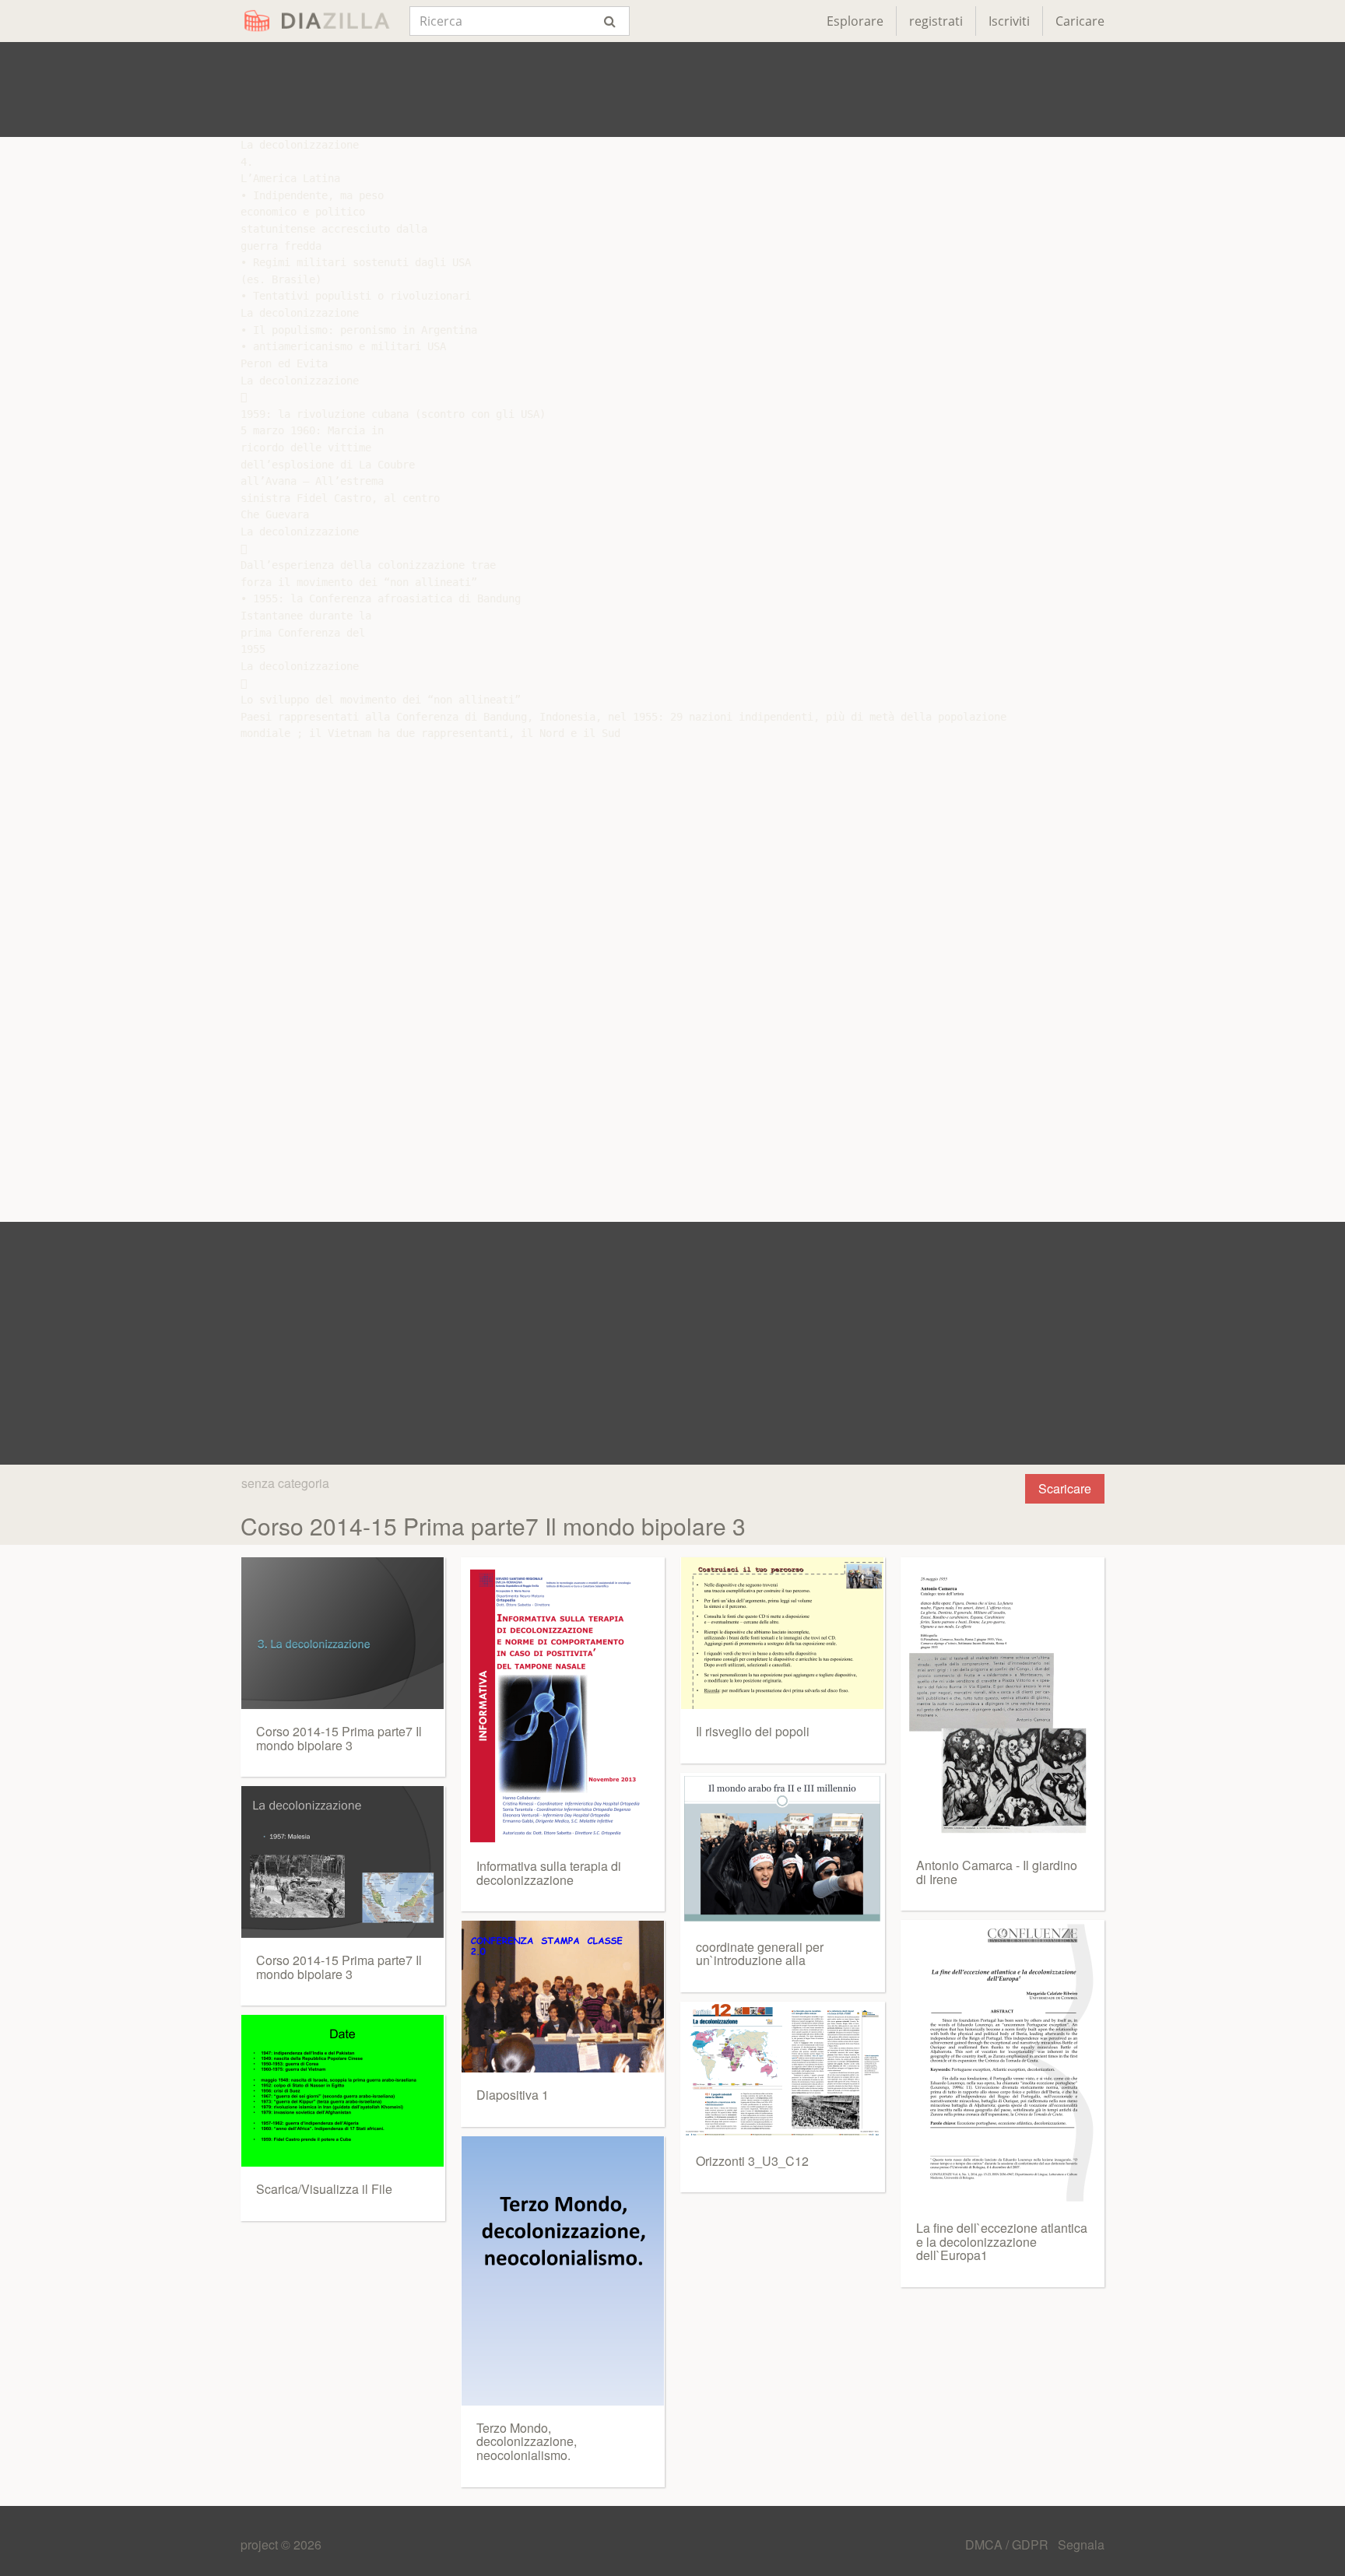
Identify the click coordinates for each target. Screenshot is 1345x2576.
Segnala (1081, 2544)
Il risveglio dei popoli (753, 1731)
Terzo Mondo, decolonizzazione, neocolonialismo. (527, 2441)
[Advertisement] (672, 89)
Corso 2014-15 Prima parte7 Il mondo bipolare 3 (339, 1738)
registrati (936, 21)
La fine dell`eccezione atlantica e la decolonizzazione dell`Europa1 (1002, 2241)
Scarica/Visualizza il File (324, 2189)
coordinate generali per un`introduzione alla (760, 1954)
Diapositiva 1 (513, 2095)
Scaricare (1065, 1488)
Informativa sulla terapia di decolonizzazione (549, 1873)
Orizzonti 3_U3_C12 (752, 2161)
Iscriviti (1009, 21)
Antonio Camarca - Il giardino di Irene (997, 1872)
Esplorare (855, 21)
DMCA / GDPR (1008, 2544)
